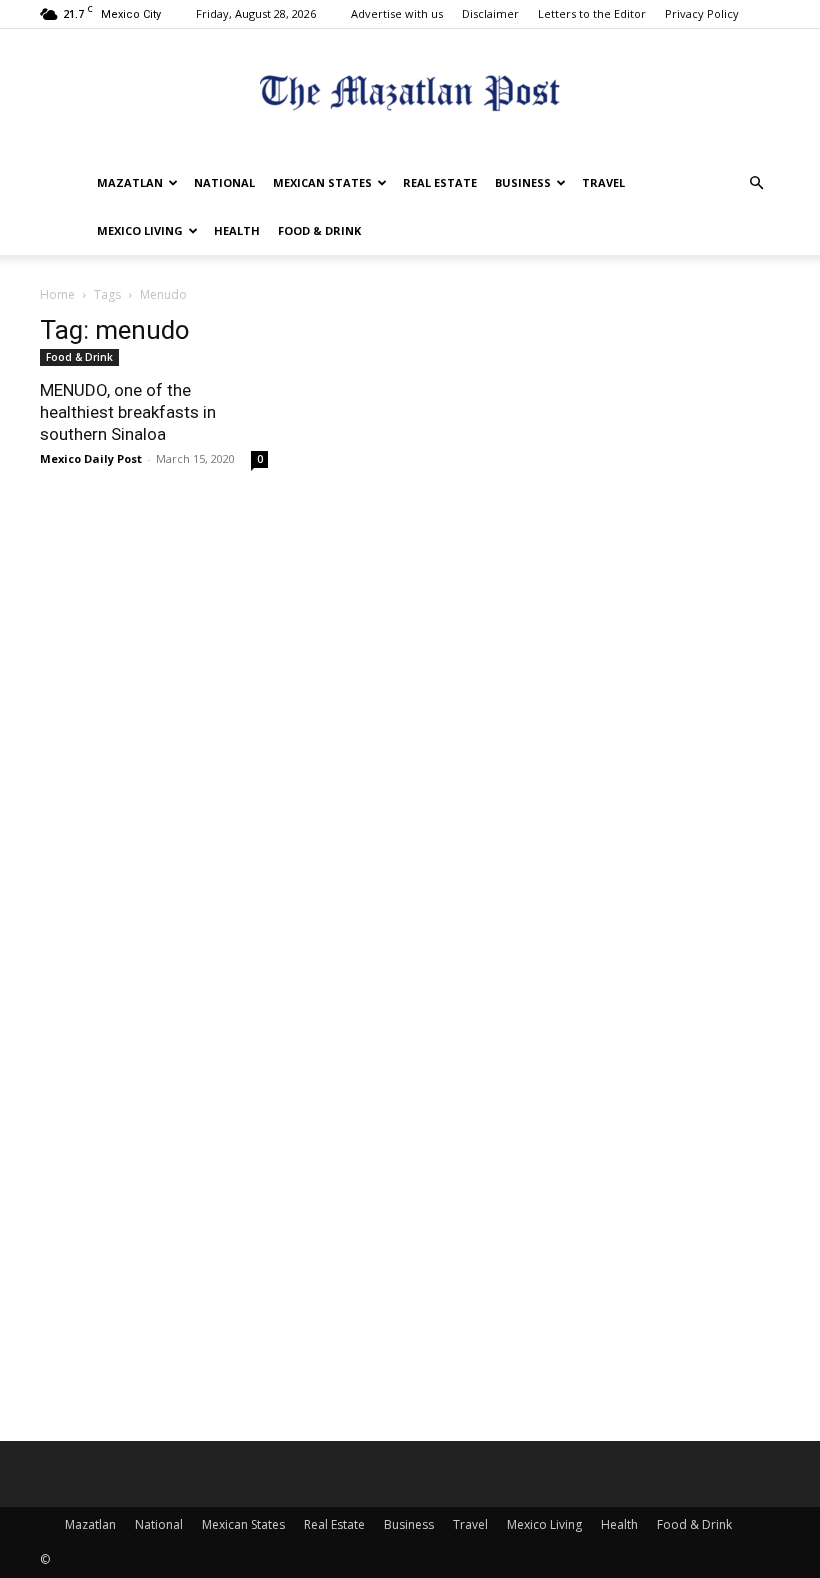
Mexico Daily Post (91, 458)
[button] (756, 183)
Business (523, 182)
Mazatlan (130, 182)
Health (237, 230)
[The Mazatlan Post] (410, 95)
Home (57, 294)
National (224, 182)
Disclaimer (490, 13)
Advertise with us (397, 13)
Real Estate (440, 182)
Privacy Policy (702, 13)
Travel (603, 182)
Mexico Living (140, 230)
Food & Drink (319, 230)
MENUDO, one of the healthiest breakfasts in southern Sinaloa (128, 412)
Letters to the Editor (592, 13)
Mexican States (322, 182)
